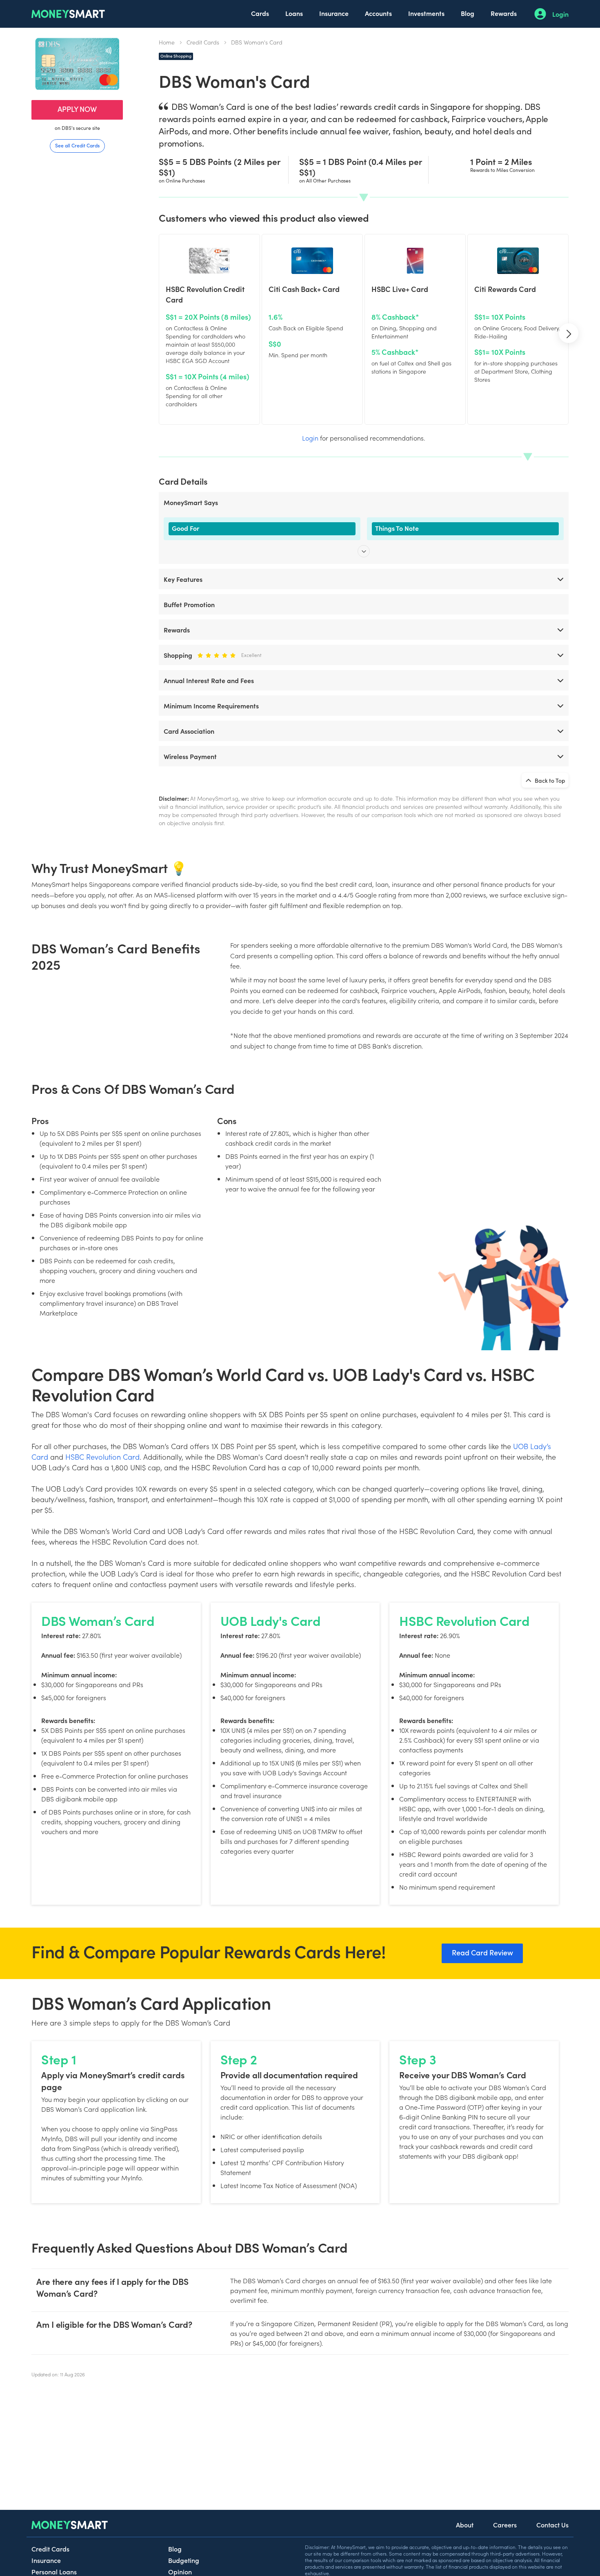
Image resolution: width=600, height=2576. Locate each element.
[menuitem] (260, 14)
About (465, 2525)
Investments (426, 13)
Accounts (378, 13)
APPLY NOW (77, 109)
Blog (468, 13)
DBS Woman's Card (257, 42)
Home (167, 42)
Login (560, 14)
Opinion (180, 2572)
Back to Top (549, 780)
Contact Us (552, 2525)
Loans (294, 13)
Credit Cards (203, 42)
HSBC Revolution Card (102, 1457)
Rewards (504, 13)
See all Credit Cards (77, 145)
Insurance (334, 13)
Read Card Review (482, 1952)
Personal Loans (54, 2572)
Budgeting (184, 2560)
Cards (260, 13)
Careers (505, 2525)
